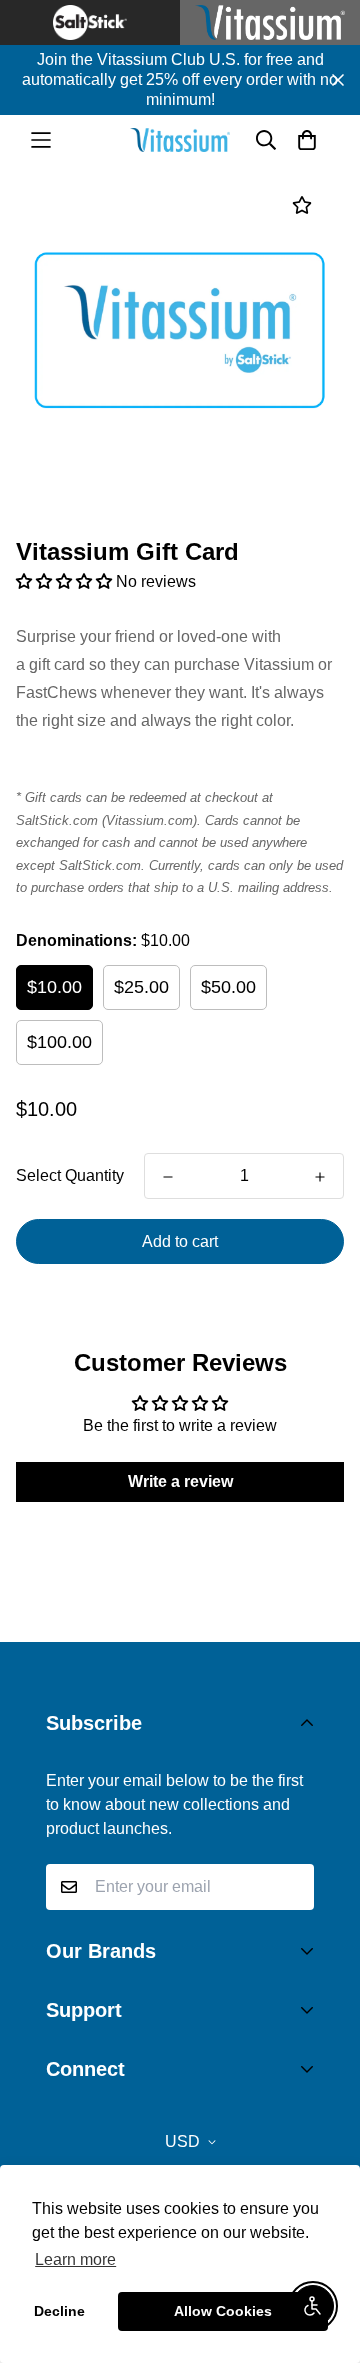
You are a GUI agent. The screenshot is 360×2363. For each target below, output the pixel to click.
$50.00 (228, 987)
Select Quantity (70, 1175)
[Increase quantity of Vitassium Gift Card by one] (320, 1177)
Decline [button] (59, 2311)
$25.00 (141, 987)
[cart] (307, 140)
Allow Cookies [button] (223, 2311)
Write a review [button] (180, 1481)
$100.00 (59, 1042)
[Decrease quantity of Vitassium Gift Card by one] (168, 1177)
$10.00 (54, 987)
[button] (66, 581)
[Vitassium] (180, 139)
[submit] (291, 1887)
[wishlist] (301, 205)
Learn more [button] (75, 2259)
